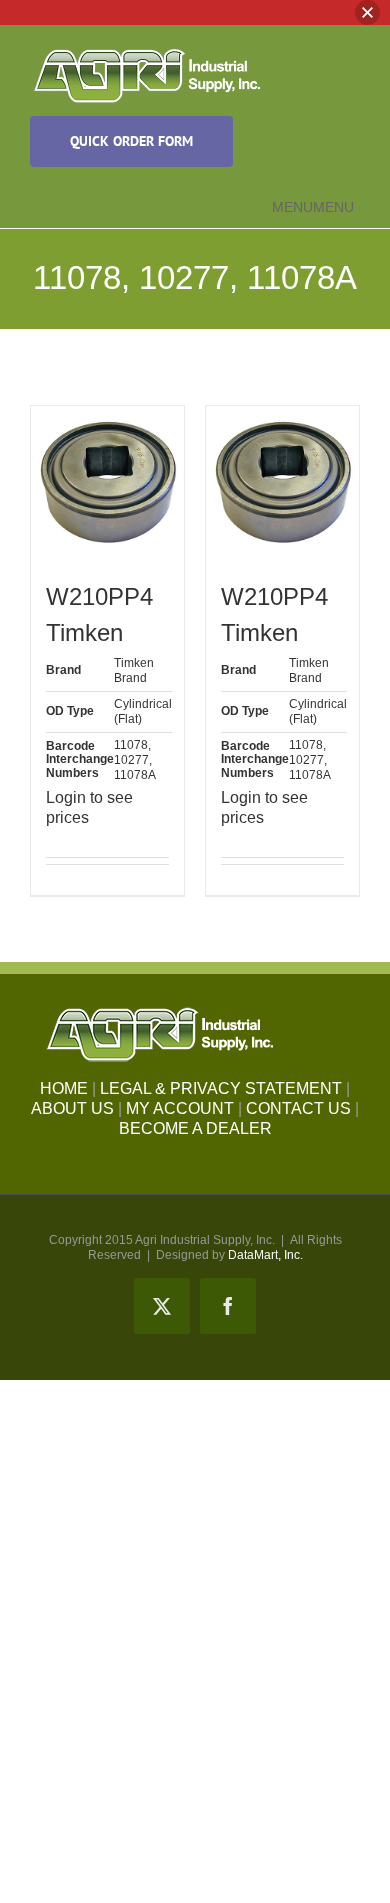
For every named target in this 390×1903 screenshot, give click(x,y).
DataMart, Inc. (265, 1255)
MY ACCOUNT (180, 1108)
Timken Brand (134, 670)
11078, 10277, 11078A (135, 760)
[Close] (367, 12)
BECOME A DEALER (195, 1128)
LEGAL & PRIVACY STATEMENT (221, 1088)
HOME (64, 1088)
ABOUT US (72, 1108)
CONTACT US (298, 1108)
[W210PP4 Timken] (107, 482)
